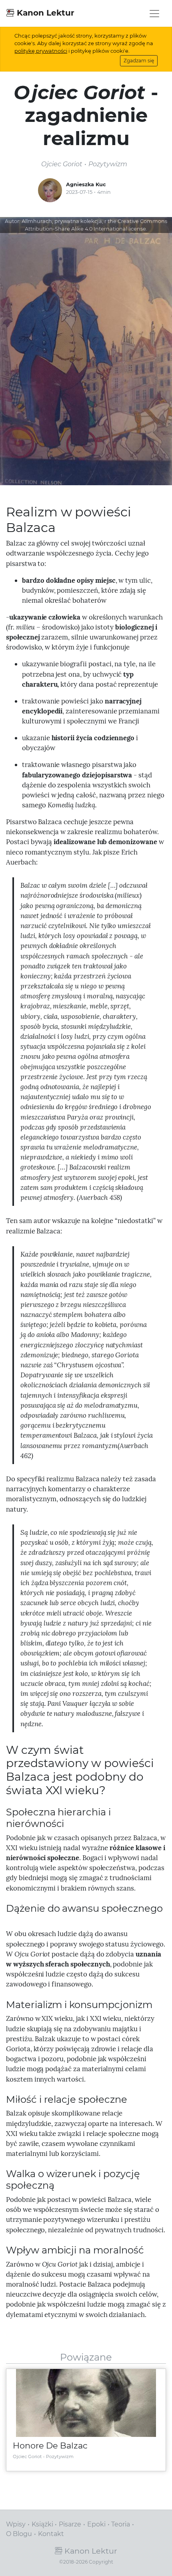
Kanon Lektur (44, 13)
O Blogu (19, 2534)
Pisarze (70, 2524)
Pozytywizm (60, 2456)
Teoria (121, 2524)
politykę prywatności (41, 51)
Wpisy (16, 2524)
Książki (42, 2524)
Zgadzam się (139, 61)
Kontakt (51, 2534)
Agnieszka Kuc (86, 184)
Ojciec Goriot (27, 2456)
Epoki (96, 2524)
